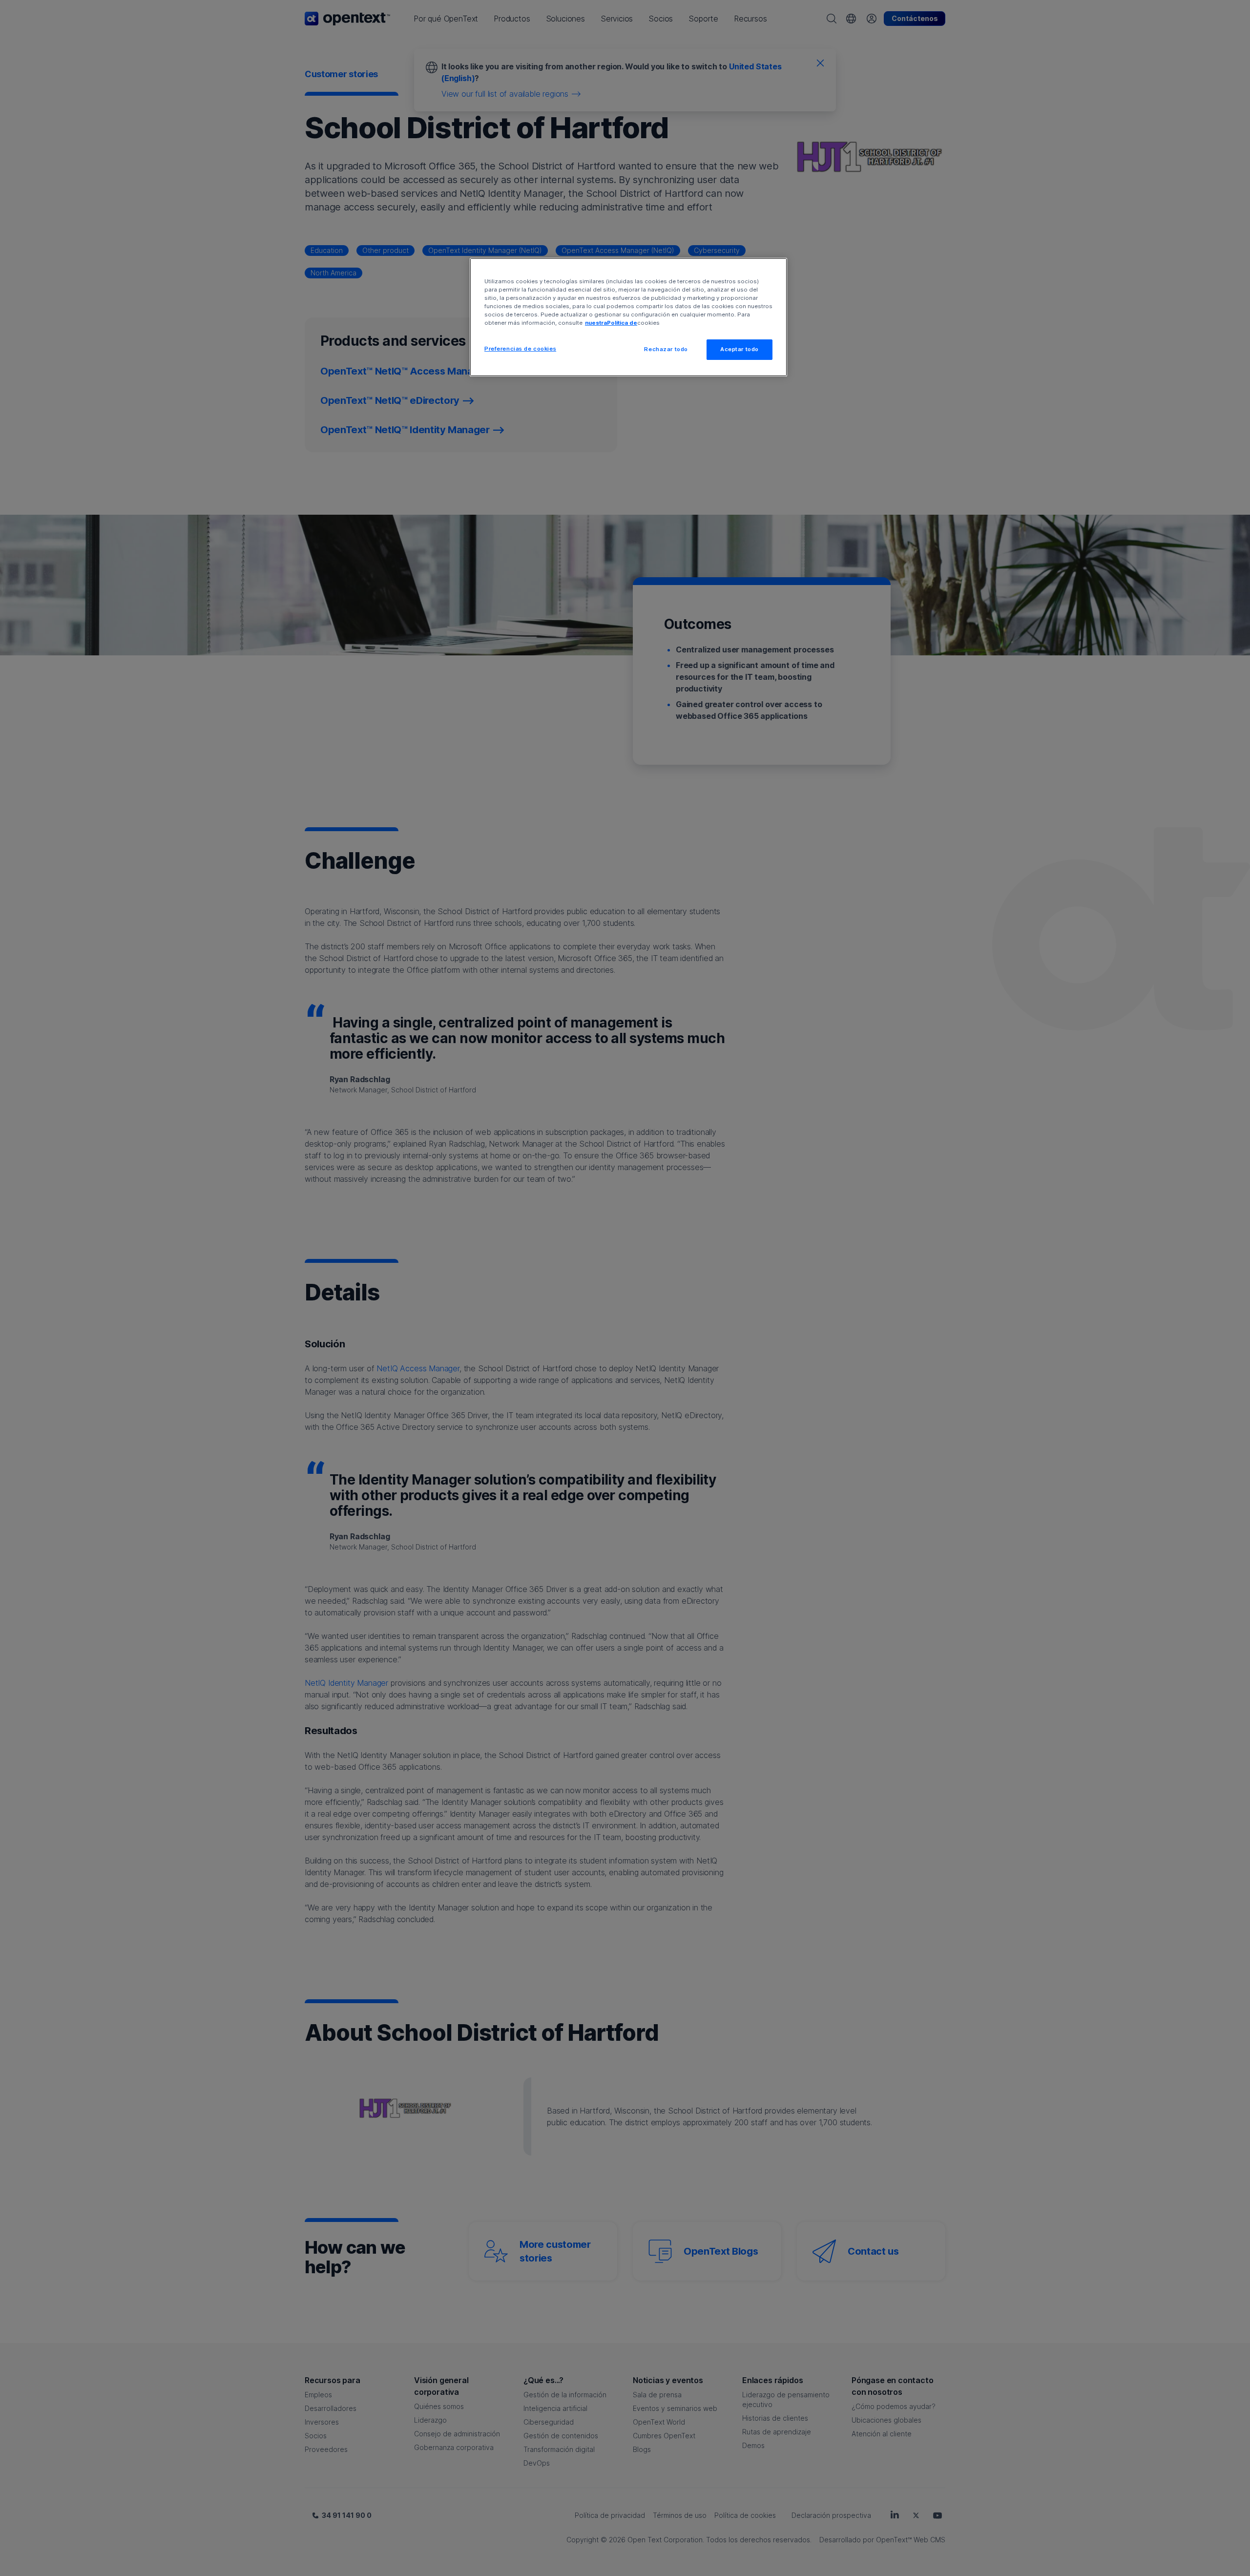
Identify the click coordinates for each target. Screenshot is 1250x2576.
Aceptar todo (740, 349)
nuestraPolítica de (611, 323)
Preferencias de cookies (520, 349)
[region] (628, 317)
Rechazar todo (666, 349)
